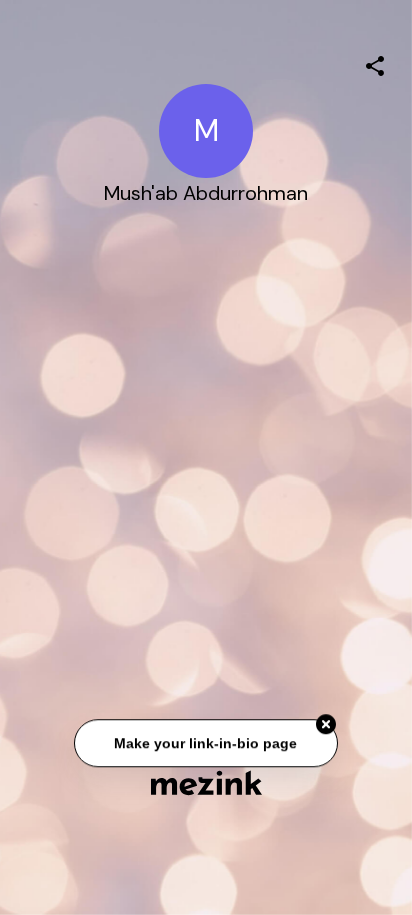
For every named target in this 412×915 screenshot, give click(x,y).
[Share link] (375, 63)
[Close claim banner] (326, 725)
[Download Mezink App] (206, 782)
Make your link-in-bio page (205, 743)
